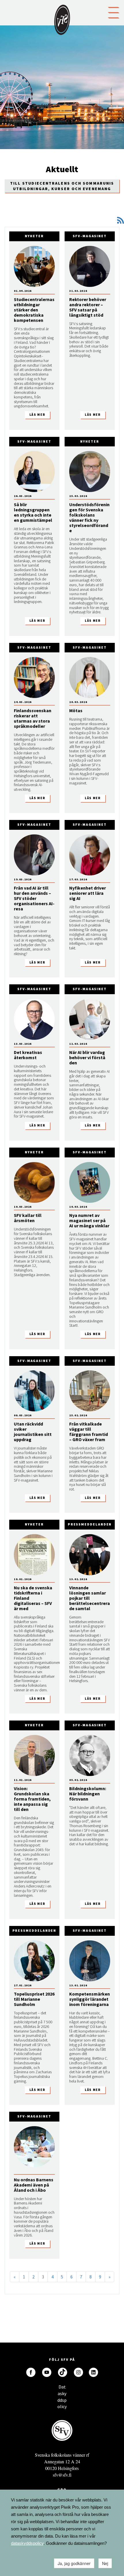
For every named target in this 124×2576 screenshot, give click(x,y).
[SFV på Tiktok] (63, 2372)
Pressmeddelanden (90, 1524)
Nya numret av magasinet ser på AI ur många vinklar (89, 1220)
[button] (114, 12)
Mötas (76, 710)
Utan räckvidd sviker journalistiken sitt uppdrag (33, 1432)
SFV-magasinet (90, 236)
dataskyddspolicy (27, 2543)
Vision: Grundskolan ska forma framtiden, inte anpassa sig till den (32, 1799)
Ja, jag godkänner (74, 2563)
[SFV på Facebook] (31, 2372)
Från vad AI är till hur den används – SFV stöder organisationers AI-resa (34, 898)
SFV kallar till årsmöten (28, 1218)
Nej (105, 2563)
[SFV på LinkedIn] (93, 2372)
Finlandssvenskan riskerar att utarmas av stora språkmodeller (33, 718)
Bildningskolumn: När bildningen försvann (88, 1794)
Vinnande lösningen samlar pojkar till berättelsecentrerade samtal (90, 1598)
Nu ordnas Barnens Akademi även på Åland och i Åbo (34, 2185)
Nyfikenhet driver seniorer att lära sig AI (88, 893)
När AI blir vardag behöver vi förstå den (87, 1057)
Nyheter (34, 236)
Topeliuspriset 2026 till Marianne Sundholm (34, 1999)
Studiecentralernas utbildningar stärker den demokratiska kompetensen (34, 310)
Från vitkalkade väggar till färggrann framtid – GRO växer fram (89, 1432)
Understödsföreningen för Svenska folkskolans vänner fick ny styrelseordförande (89, 517)
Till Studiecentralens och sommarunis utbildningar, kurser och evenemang (62, 186)
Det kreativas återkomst (28, 1055)
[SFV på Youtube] (47, 2372)
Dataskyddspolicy (62, 2388)
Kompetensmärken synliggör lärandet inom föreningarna (90, 1999)
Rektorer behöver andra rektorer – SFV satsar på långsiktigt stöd (88, 307)
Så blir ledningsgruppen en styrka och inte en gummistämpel (33, 512)
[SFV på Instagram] (78, 2372)
